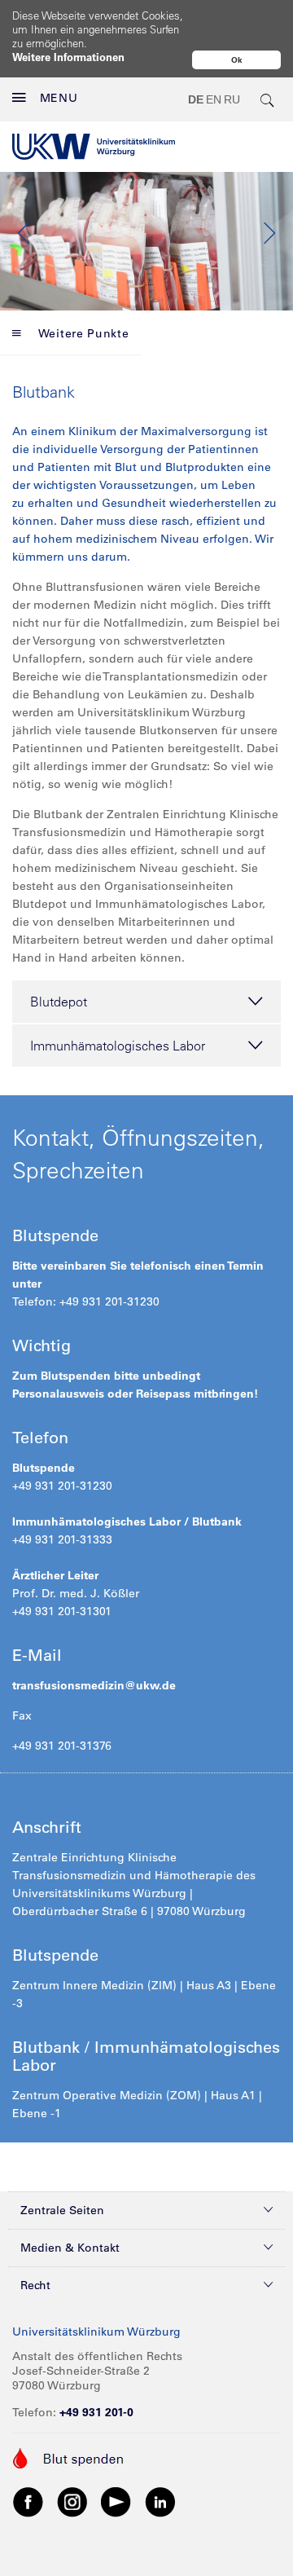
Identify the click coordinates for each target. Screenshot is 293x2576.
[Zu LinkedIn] (160, 2501)
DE (196, 99)
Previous (24, 233)
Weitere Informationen (68, 57)
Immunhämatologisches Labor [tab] (118, 1046)
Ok (237, 60)
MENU (59, 98)
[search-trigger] (268, 99)
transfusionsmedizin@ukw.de (94, 1685)
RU (232, 99)
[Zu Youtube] (116, 2501)
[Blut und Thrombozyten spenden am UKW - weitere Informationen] (69, 2457)
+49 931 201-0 (96, 2412)
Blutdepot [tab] (59, 1002)
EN (214, 99)
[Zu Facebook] (28, 2501)
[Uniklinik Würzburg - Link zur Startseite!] (94, 147)
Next (269, 233)
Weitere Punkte (84, 333)
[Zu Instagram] (72, 2501)
